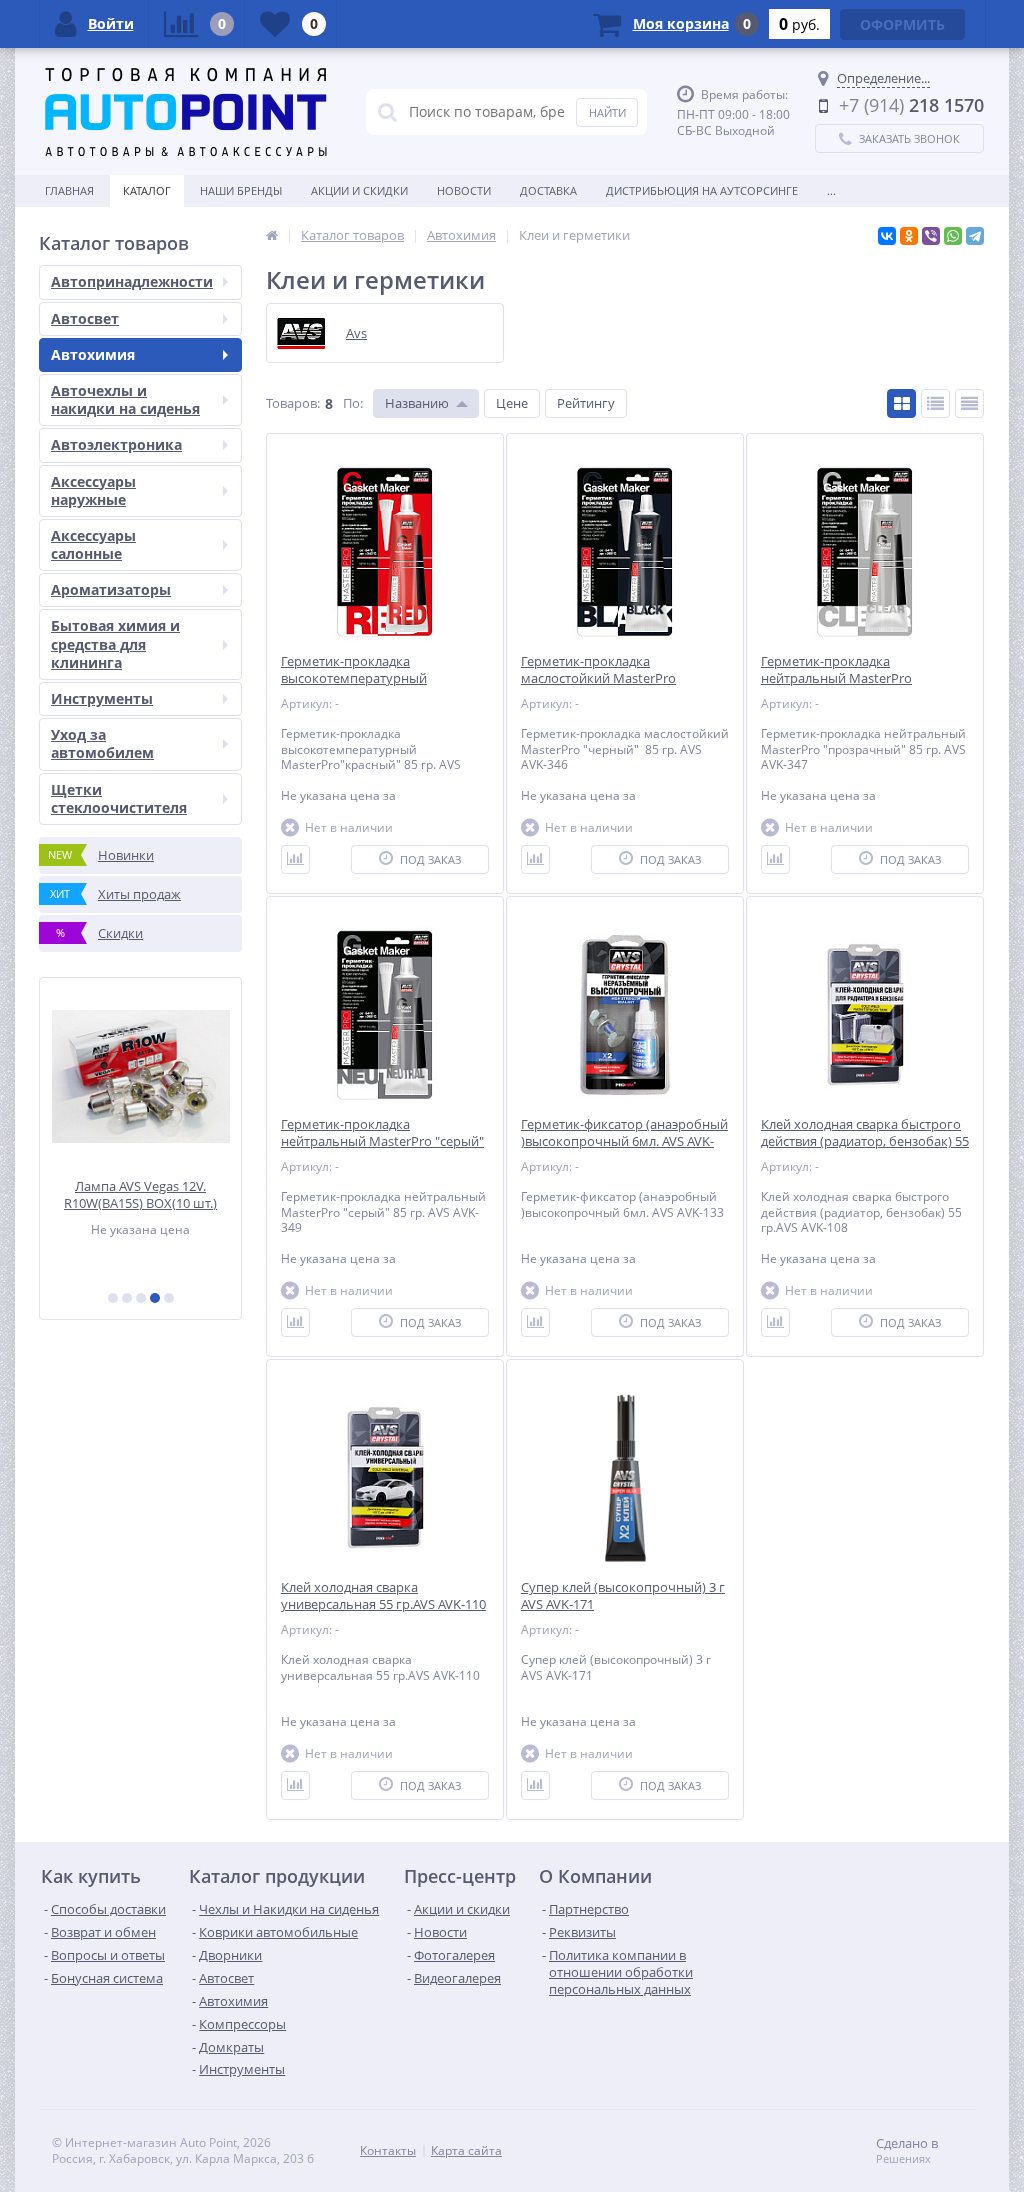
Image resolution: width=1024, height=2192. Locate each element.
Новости (464, 190)
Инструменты (102, 698)
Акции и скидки (359, 190)
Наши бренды (241, 190)
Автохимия (93, 354)
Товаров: (293, 403)
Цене (512, 403)
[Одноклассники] (909, 236)
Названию (417, 403)
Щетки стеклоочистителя (119, 798)
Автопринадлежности (132, 281)
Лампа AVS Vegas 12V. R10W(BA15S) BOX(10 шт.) (140, 1194)
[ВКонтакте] (887, 236)
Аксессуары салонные (93, 544)
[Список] (935, 403)
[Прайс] (969, 403)
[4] (155, 1298)
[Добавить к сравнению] (295, 859)
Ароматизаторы (111, 589)
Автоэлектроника (116, 444)
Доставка (548, 190)
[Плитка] (901, 403)
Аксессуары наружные (93, 490)
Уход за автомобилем (102, 743)
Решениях (903, 2159)
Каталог (147, 190)
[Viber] (931, 236)
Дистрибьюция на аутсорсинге (702, 190)
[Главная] (272, 235)
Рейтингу (586, 403)
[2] (127, 1298)
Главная (69, 190)
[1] (113, 1298)
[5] (169, 1298)
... (831, 190)
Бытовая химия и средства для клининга (115, 643)
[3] (141, 1298)
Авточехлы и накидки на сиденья (125, 399)
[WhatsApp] (953, 236)
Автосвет (85, 318)
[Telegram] (975, 236)
